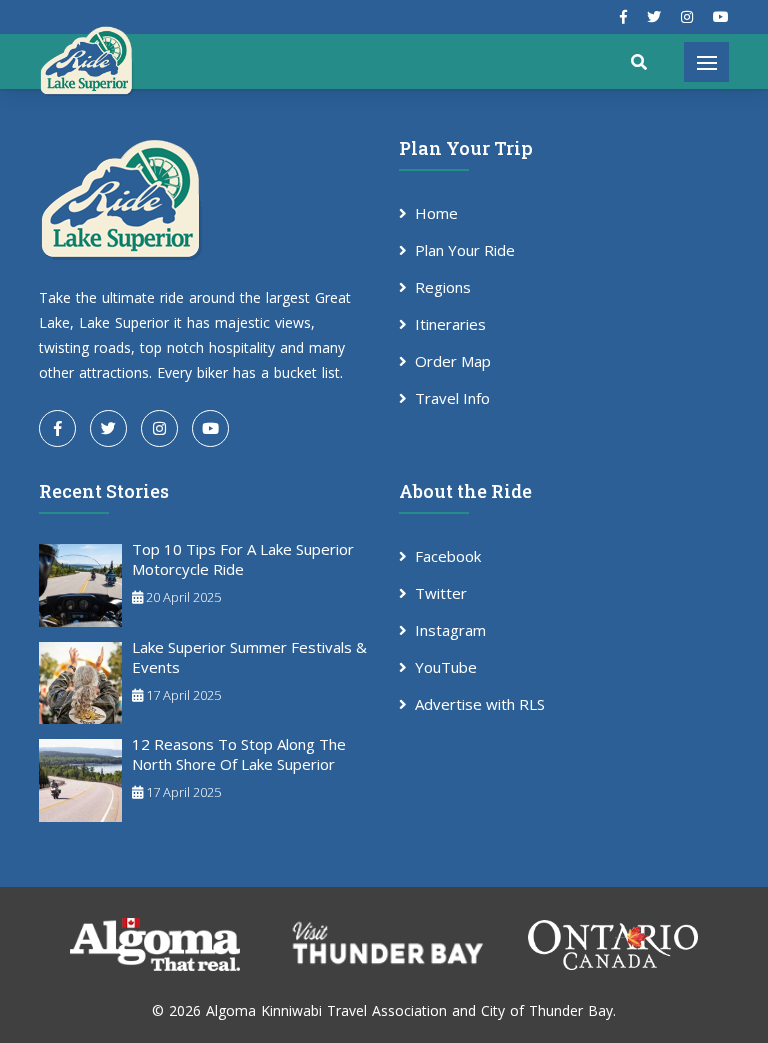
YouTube (446, 667)
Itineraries (450, 324)
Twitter (441, 593)
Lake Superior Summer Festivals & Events (249, 657)
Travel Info (452, 398)
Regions (443, 287)
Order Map (453, 361)
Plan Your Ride (465, 250)
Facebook (448, 556)
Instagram (450, 630)
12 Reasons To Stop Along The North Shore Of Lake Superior (239, 754)
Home (436, 213)
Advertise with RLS (480, 704)
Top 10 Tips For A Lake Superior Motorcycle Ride (243, 559)
